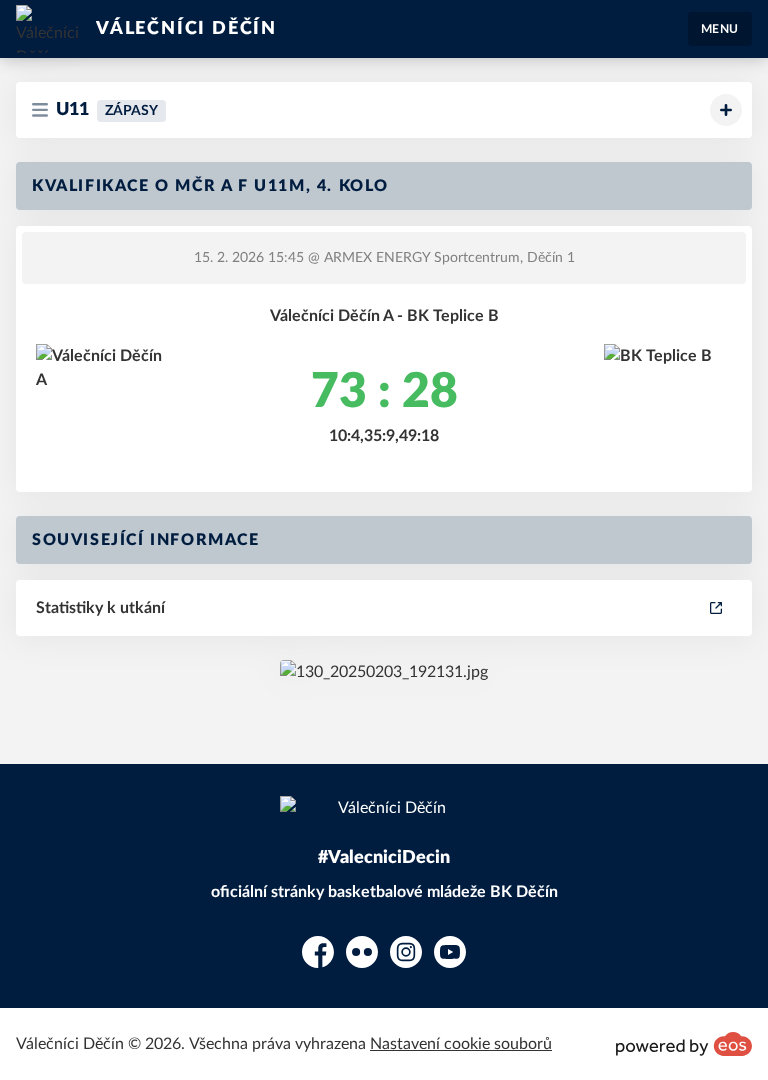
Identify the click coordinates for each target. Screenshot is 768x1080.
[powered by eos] (684, 1044)
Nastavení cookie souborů (461, 1044)
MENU (720, 29)
